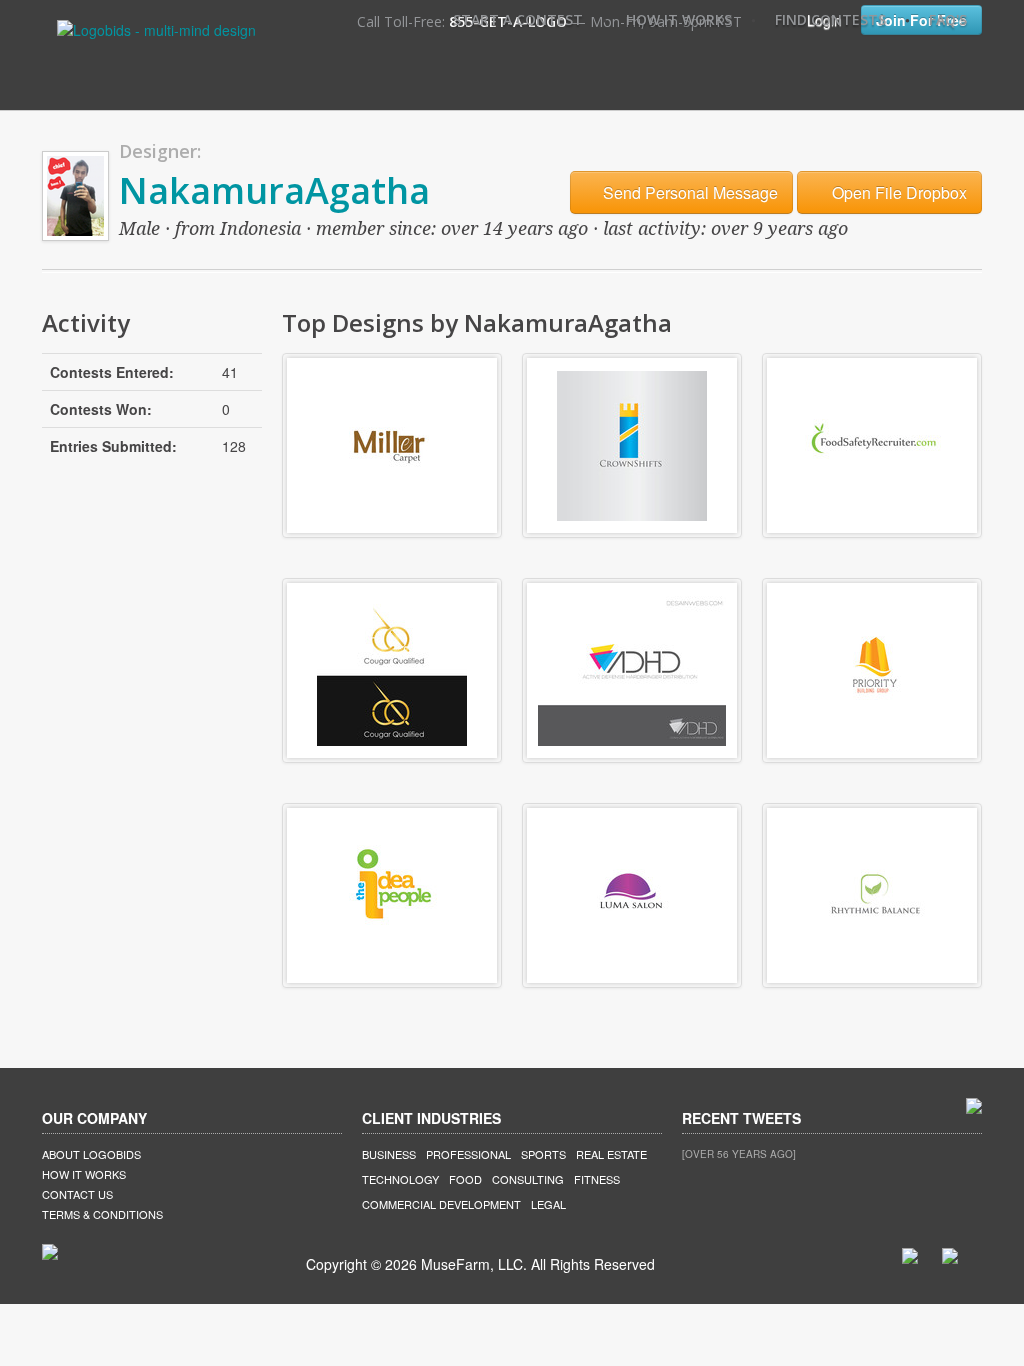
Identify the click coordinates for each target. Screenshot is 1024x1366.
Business (389, 1154)
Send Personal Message (688, 192)
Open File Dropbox (897, 192)
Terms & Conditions (102, 1214)
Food (465, 1179)
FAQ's (948, 19)
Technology (400, 1179)
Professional (468, 1154)
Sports (543, 1154)
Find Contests (830, 19)
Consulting (528, 1179)
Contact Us (77, 1194)
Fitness (597, 1179)
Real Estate (611, 1154)
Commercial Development (441, 1204)
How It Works (679, 19)
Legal (548, 1204)
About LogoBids (91, 1154)
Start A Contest (518, 19)
